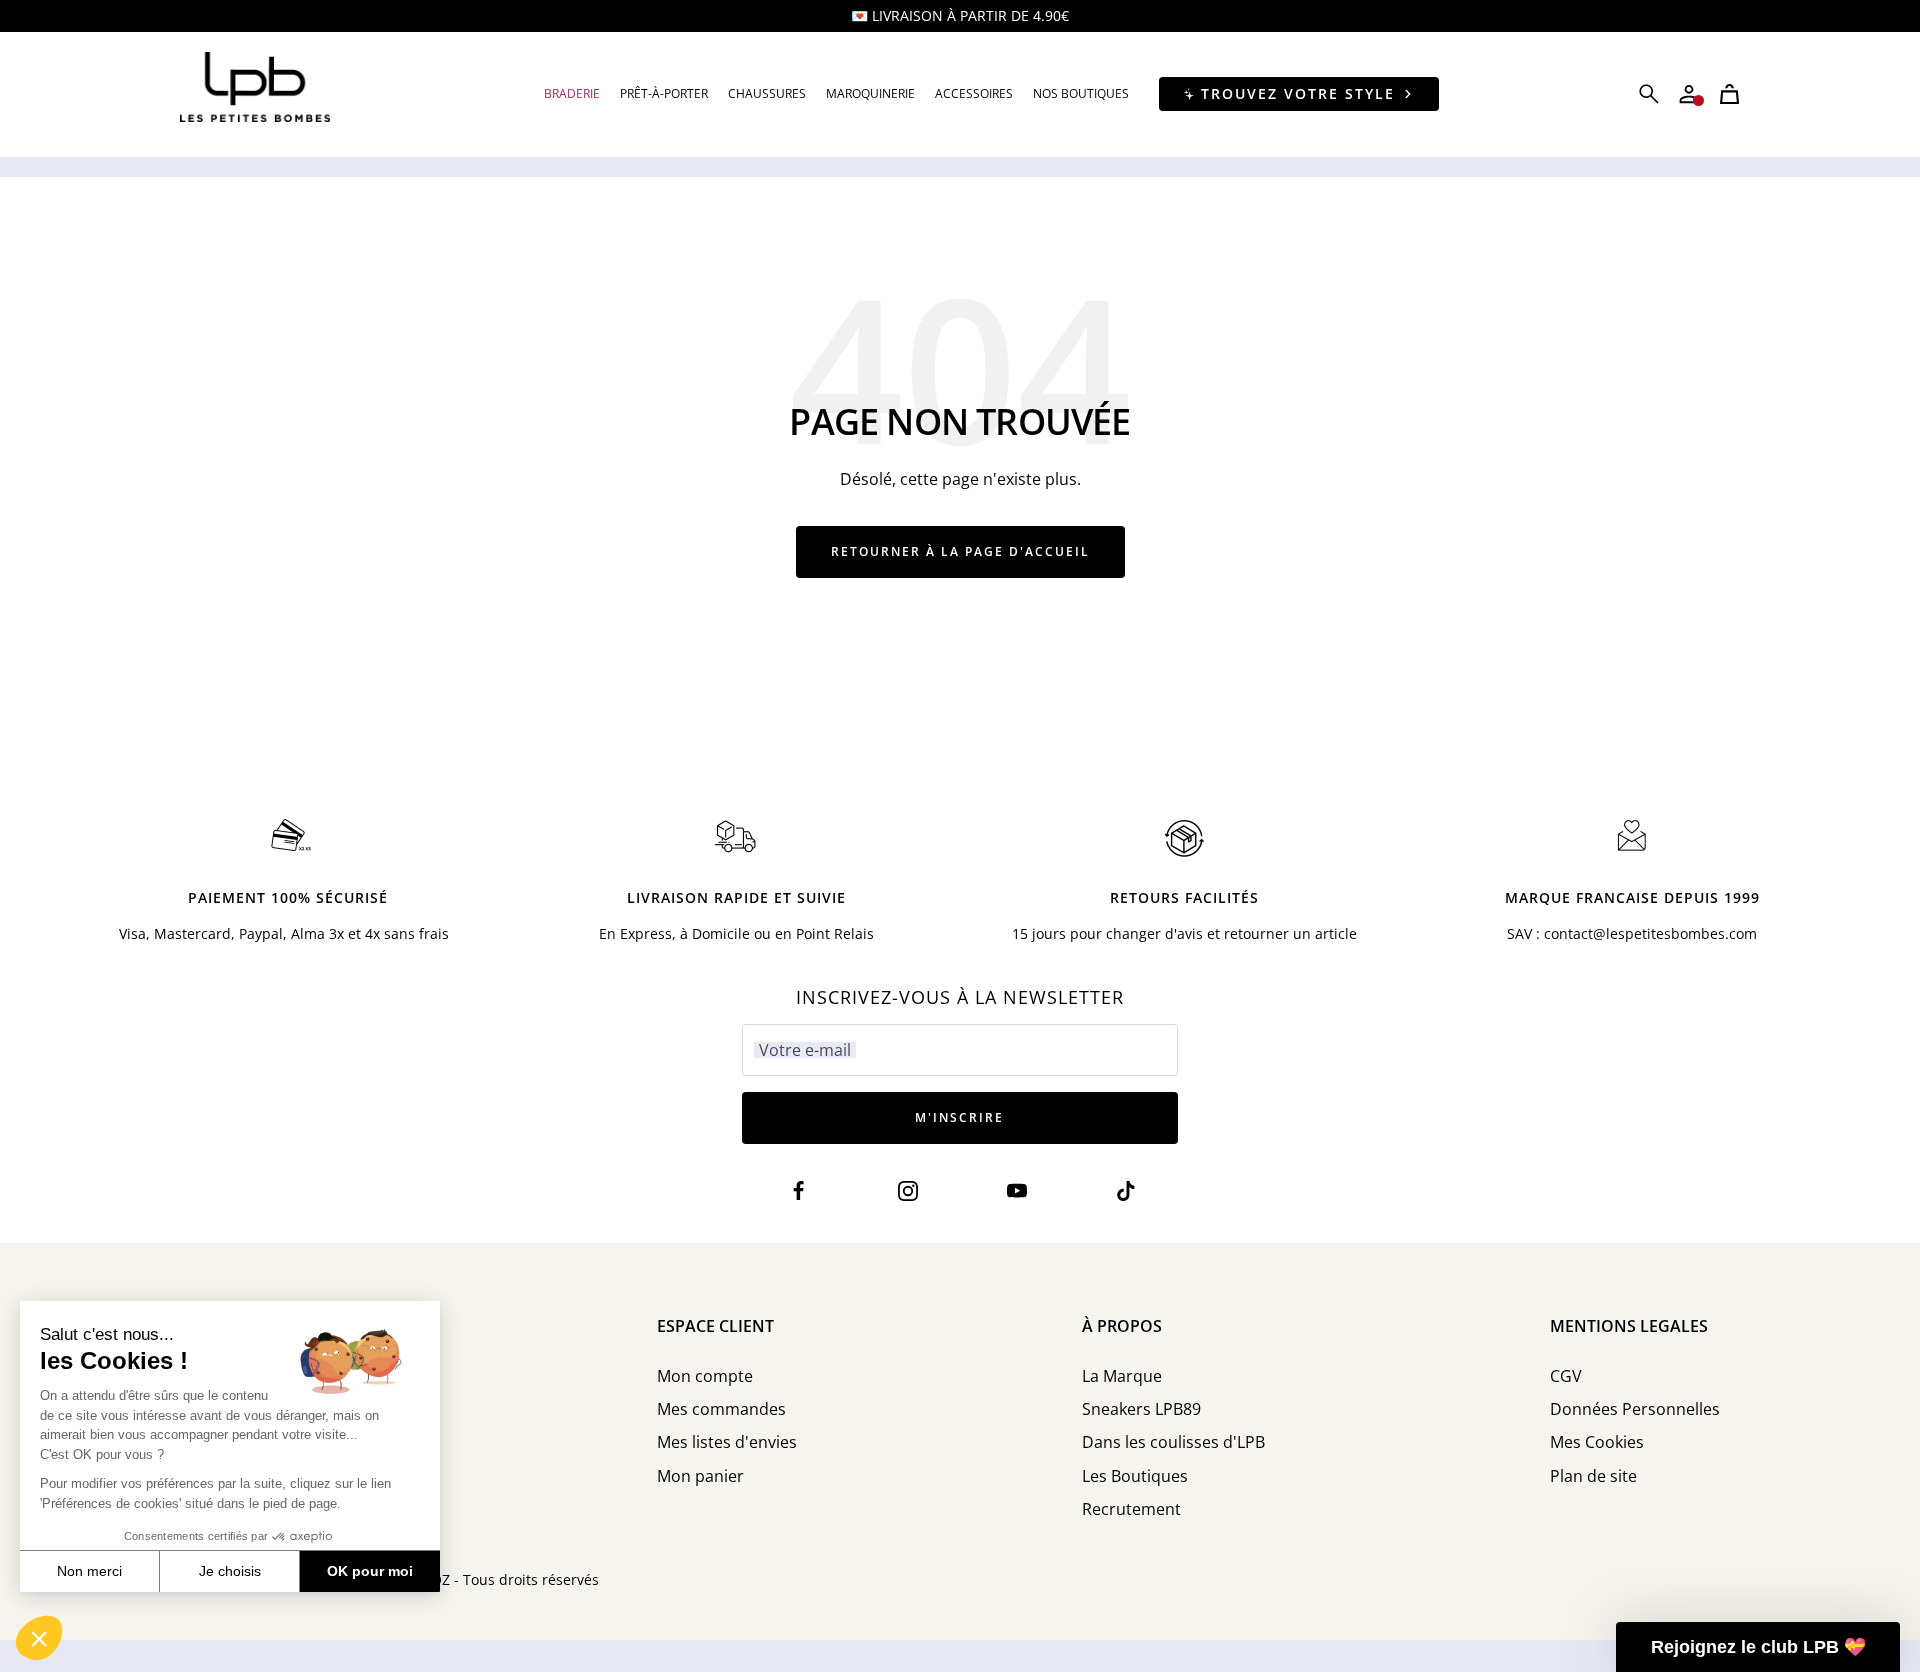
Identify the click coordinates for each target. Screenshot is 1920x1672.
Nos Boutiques (1081, 93)
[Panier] (1729, 94)
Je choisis (230, 1571)
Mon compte (705, 1376)
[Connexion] (1689, 94)
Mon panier (700, 1476)
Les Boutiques (1135, 1476)
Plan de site (1593, 1476)
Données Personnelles (1635, 1409)
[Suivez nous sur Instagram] (907, 1191)
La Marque (1122, 1376)
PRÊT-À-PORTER (664, 93)
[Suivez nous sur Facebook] (798, 1191)
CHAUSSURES (767, 93)
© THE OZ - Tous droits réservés (492, 1579)
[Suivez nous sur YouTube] (1017, 1191)
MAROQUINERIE (870, 93)
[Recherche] (1649, 94)
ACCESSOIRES (974, 93)
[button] (39, 1638)
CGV (1566, 1376)
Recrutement (1131, 1509)
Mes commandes (721, 1409)
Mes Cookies (1597, 1442)
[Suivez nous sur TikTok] (1126, 1191)
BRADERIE (572, 93)
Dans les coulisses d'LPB (1173, 1442)
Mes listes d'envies (727, 1442)
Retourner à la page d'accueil (960, 551)
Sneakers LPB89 (1141, 1409)
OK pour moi (370, 1571)
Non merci (89, 1571)
